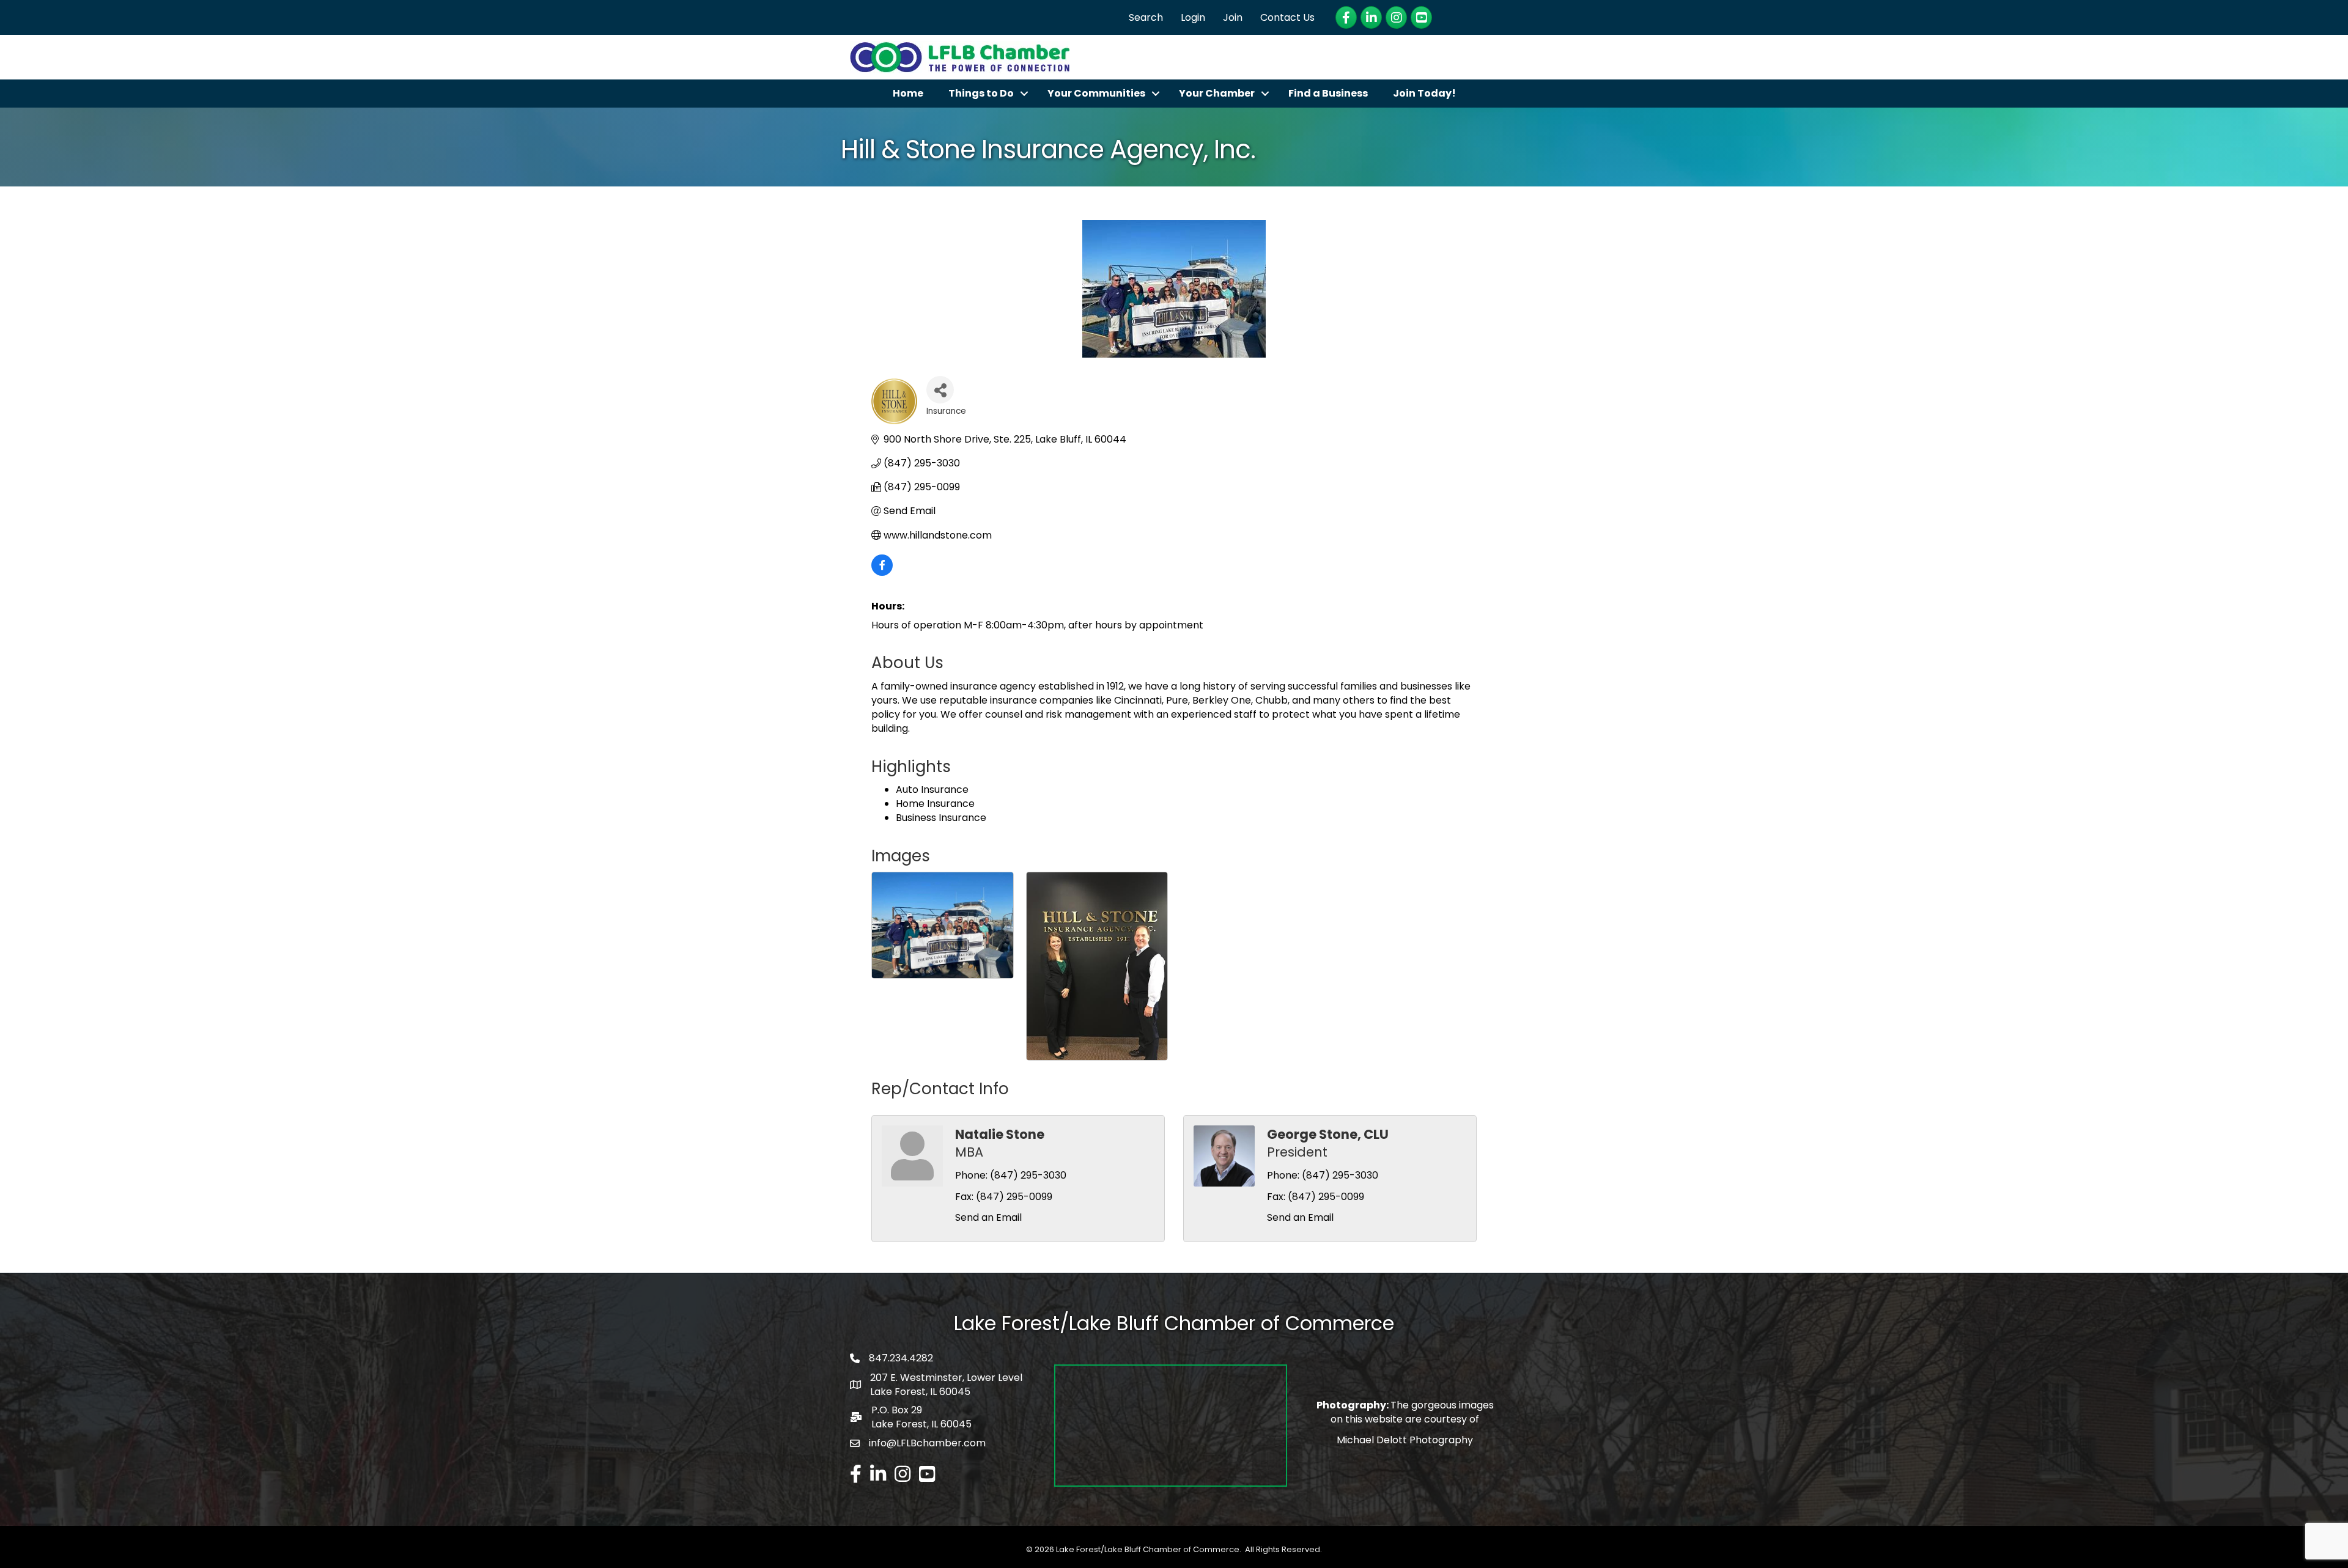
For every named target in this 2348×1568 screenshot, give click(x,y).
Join (1233, 17)
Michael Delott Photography (1405, 1440)
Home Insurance (935, 804)
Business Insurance (941, 818)
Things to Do (981, 93)
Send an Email (988, 1217)
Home (908, 93)
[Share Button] (940, 390)
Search (1146, 17)
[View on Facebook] (882, 572)
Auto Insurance (932, 790)
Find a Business (1328, 93)
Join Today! (1424, 93)
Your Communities (1096, 93)
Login (1193, 17)
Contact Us (1287, 17)
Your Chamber (1217, 93)
